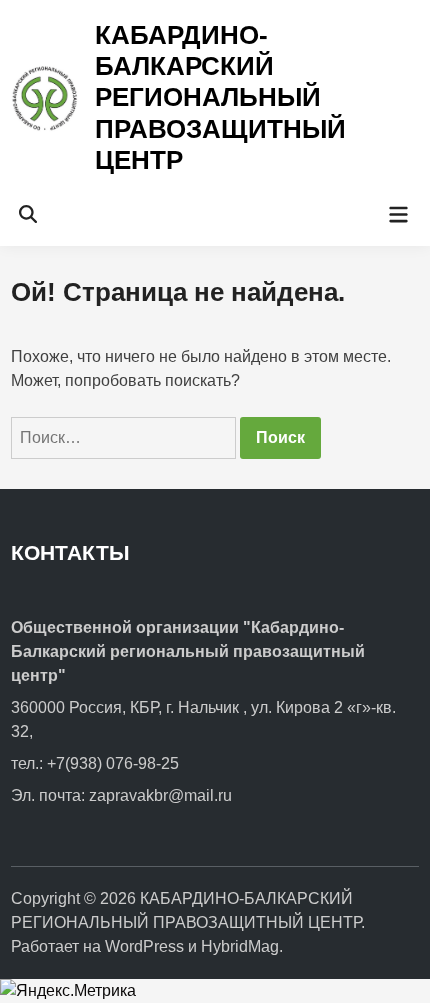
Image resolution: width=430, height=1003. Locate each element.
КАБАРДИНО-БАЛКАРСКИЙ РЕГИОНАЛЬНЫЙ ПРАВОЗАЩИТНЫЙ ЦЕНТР (220, 97)
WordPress (144, 946)
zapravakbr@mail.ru (160, 795)
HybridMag (240, 946)
